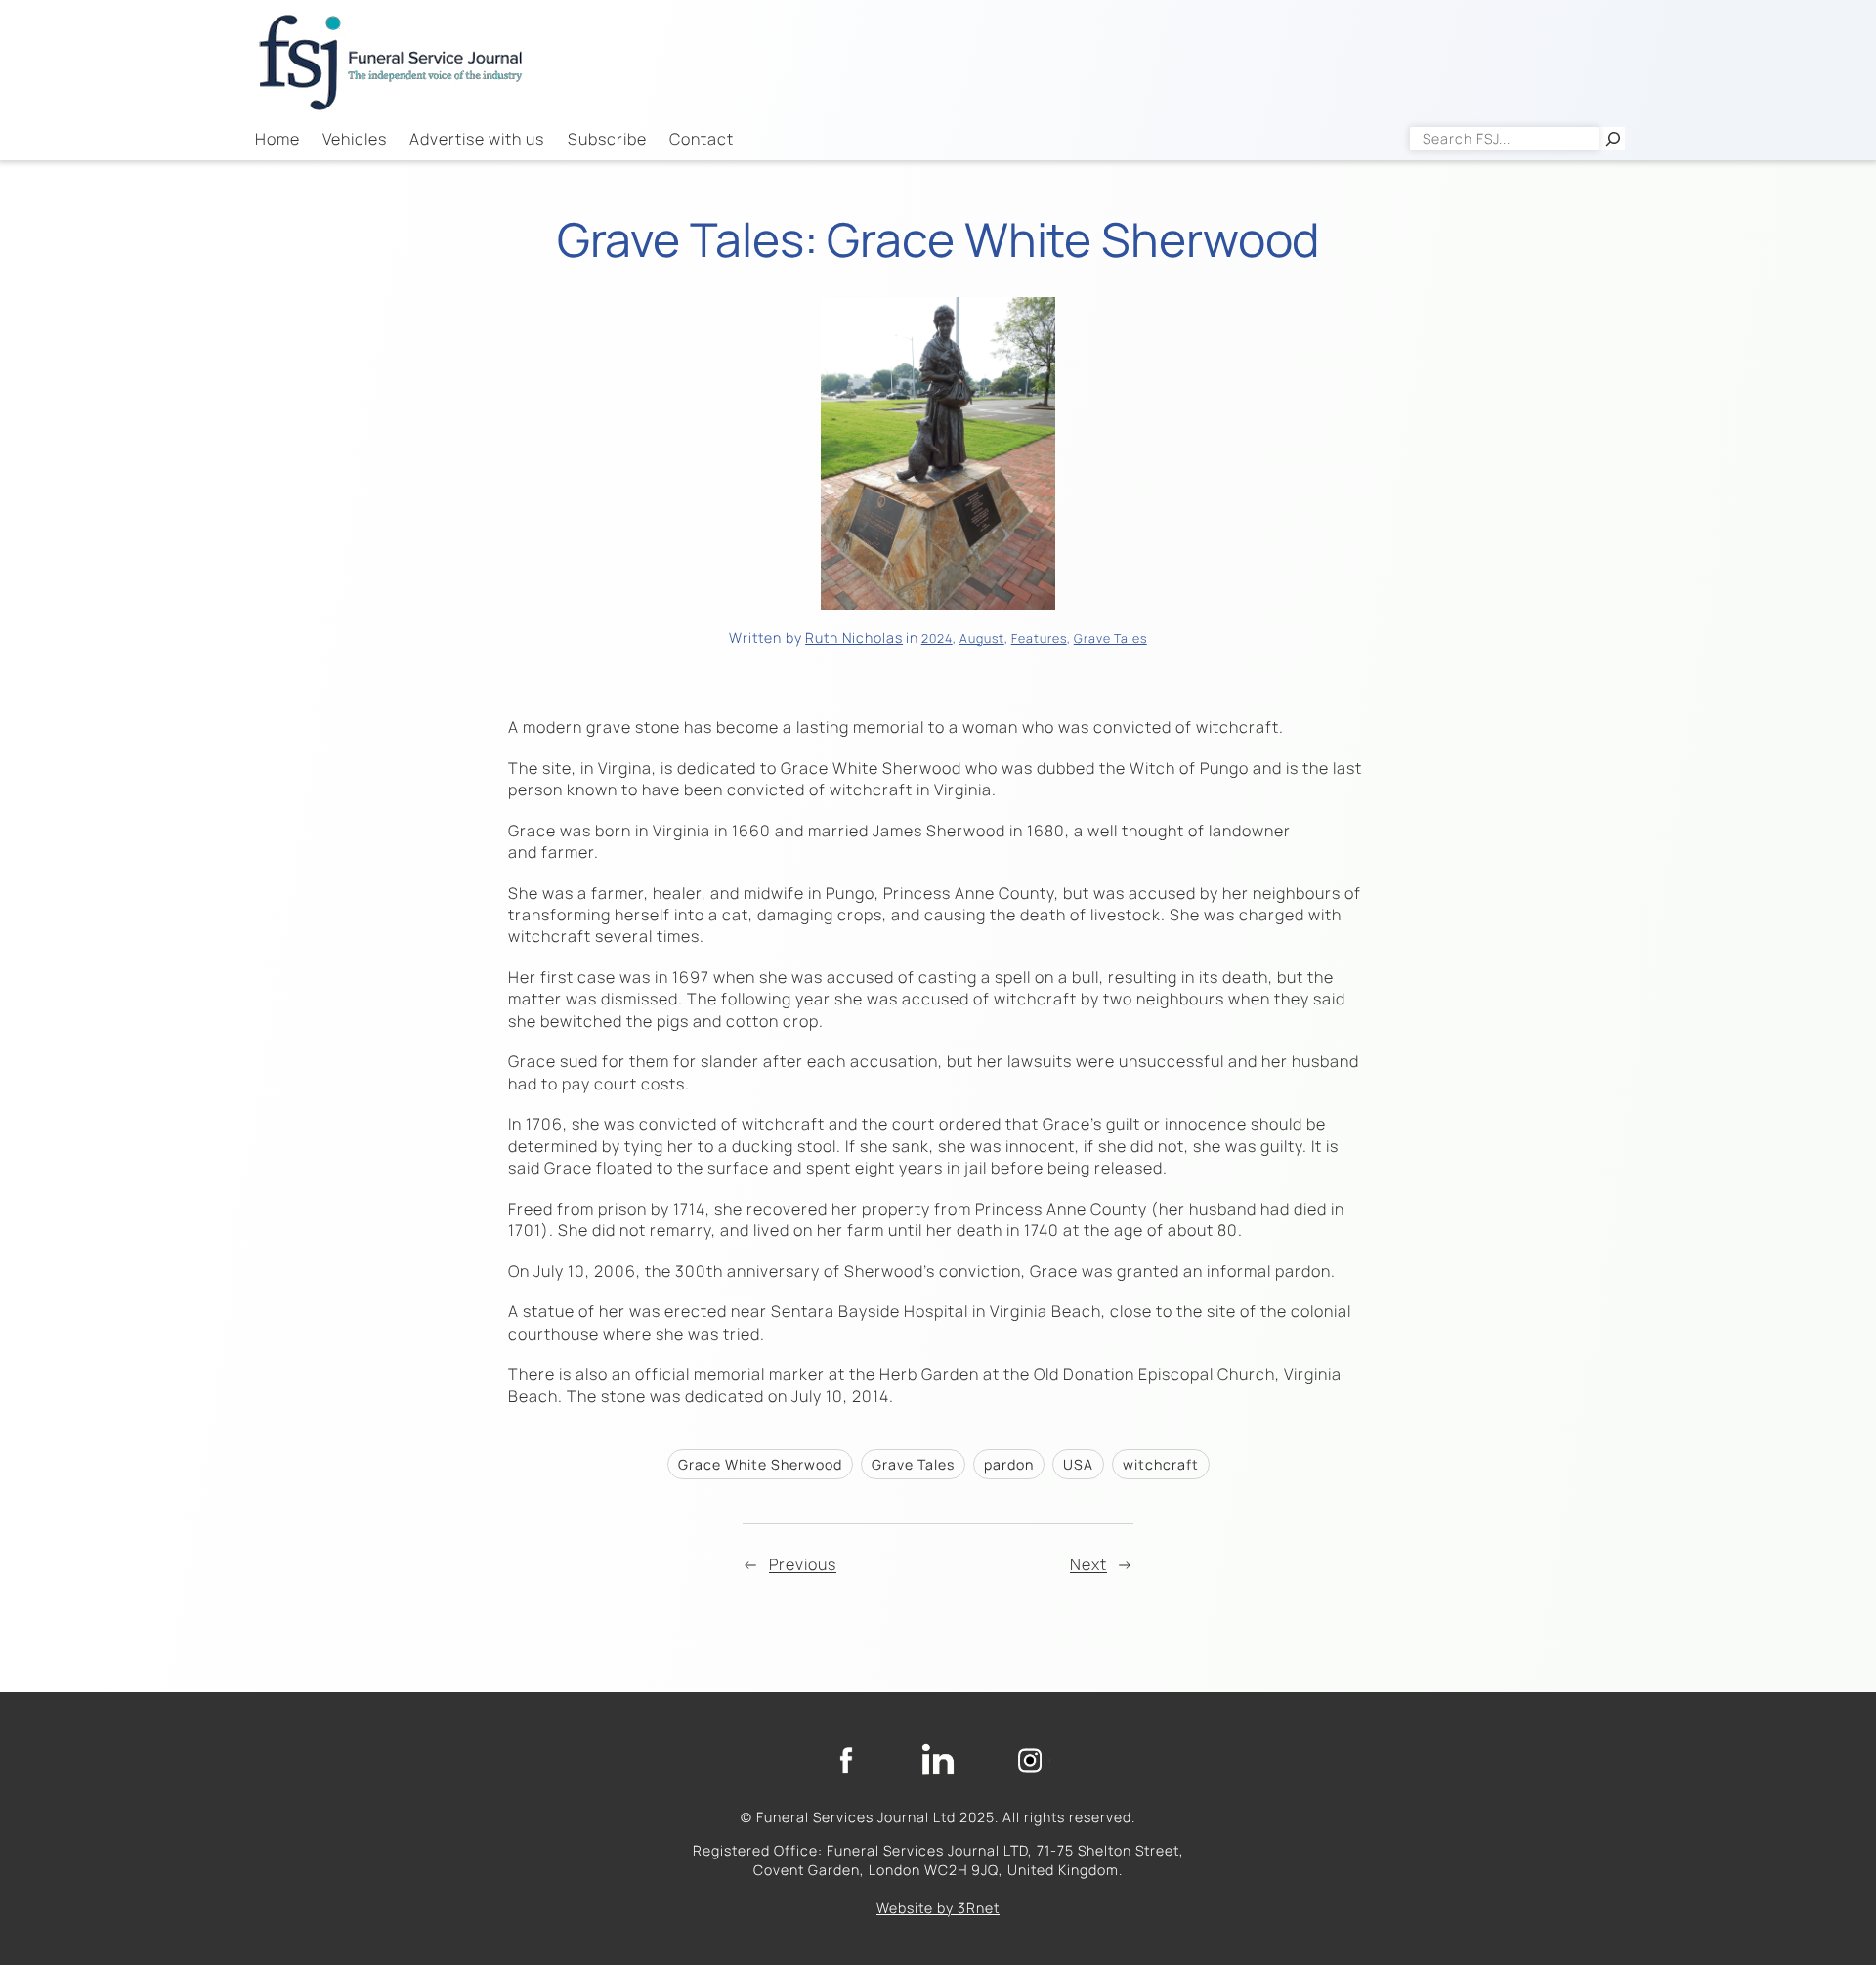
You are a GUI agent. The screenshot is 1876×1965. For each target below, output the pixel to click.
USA (1078, 1464)
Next (1088, 1564)
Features (1039, 639)
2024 (937, 639)
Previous (803, 1564)
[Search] (1613, 139)
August (982, 639)
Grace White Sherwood (760, 1464)
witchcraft (1161, 1464)
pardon (1009, 1464)
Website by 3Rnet (938, 1908)
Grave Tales (1110, 639)
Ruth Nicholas (854, 638)
